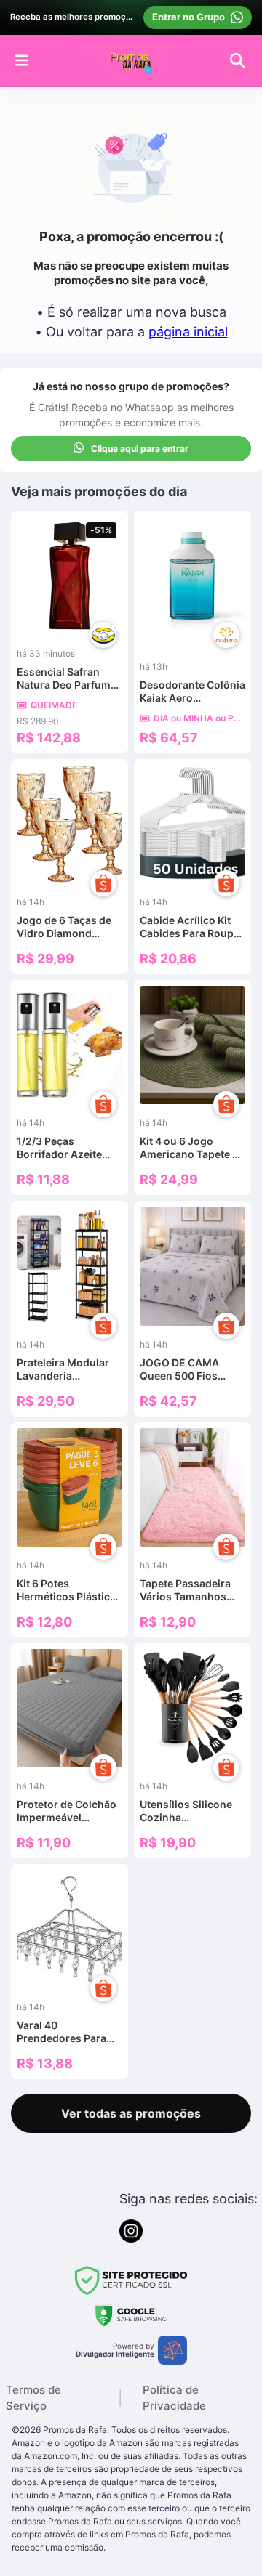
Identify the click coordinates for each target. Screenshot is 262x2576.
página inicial (188, 332)
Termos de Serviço (33, 2398)
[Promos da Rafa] (131, 60)
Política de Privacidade (174, 2398)
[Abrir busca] (237, 60)
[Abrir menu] (22, 60)
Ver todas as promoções (131, 2113)
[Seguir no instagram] (131, 2231)
